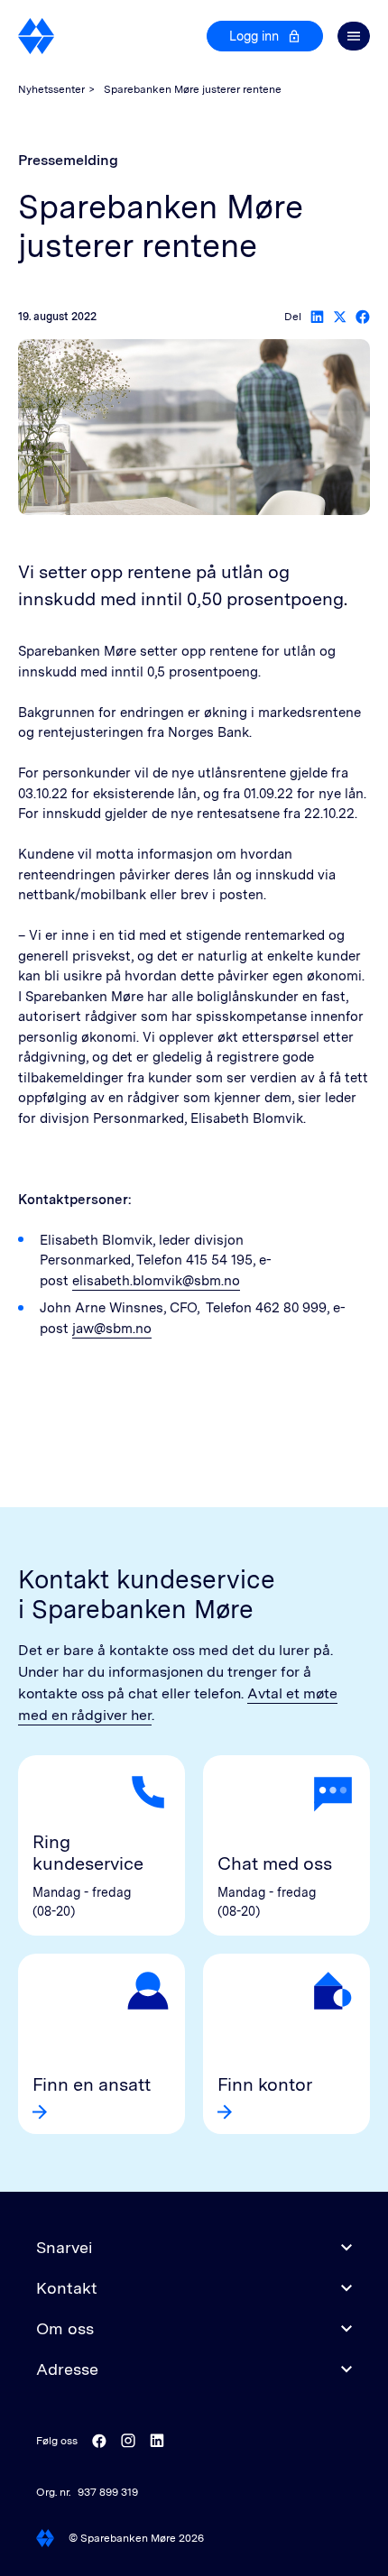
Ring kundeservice (88, 1853)
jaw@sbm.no (112, 1329)
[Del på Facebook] (363, 317)
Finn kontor (265, 2084)
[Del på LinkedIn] (317, 317)
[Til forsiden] (37, 36)
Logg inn (254, 36)
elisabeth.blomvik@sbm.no (156, 1281)
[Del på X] (340, 317)
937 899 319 (108, 2492)
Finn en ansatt (92, 2084)
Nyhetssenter (51, 89)
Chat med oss (275, 1863)
